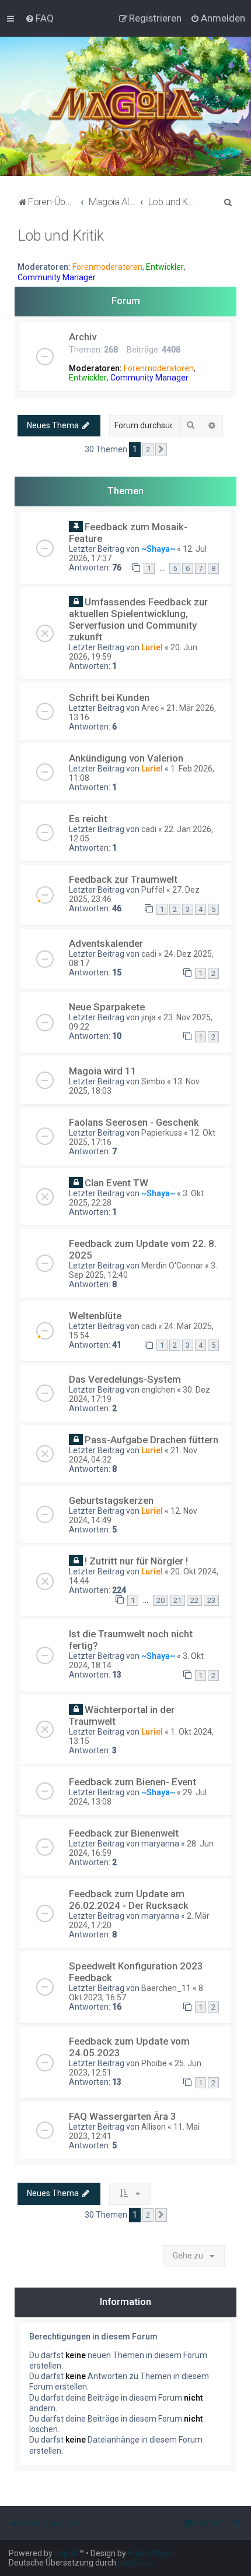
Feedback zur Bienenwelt (124, 1833)
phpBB (67, 2553)
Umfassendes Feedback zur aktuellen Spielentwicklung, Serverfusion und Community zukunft (138, 619)
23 (211, 1600)
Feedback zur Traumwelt (123, 879)
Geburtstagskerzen (111, 1500)
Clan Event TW (116, 1183)
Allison (154, 2127)
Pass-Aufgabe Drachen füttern (151, 1440)
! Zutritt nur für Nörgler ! (136, 1561)
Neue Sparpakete (107, 1007)
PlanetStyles (151, 2553)
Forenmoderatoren (107, 267)
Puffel (153, 890)
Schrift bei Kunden (109, 697)
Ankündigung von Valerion (126, 758)
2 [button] (148, 450)
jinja (149, 1017)
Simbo (153, 1081)
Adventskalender (106, 943)
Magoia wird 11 (103, 1071)
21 (177, 1600)
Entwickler (165, 267)
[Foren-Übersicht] (126, 106)
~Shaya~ (158, 549)
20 (161, 1600)
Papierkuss (162, 1133)
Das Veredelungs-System (125, 1379)
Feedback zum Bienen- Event (133, 1782)
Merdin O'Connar (172, 1266)
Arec (150, 708)
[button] (161, 450)
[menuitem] (39, 18)
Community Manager (57, 277)
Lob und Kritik (61, 236)
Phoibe (154, 2063)
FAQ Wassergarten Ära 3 (123, 2116)
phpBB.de (136, 2563)
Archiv (83, 337)
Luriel (152, 647)
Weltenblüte (95, 1316)
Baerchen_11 (166, 1988)
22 (194, 1600)
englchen (158, 1390)
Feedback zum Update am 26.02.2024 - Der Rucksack (129, 1900)
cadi (149, 829)
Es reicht (88, 819)
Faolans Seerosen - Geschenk (134, 1122)
